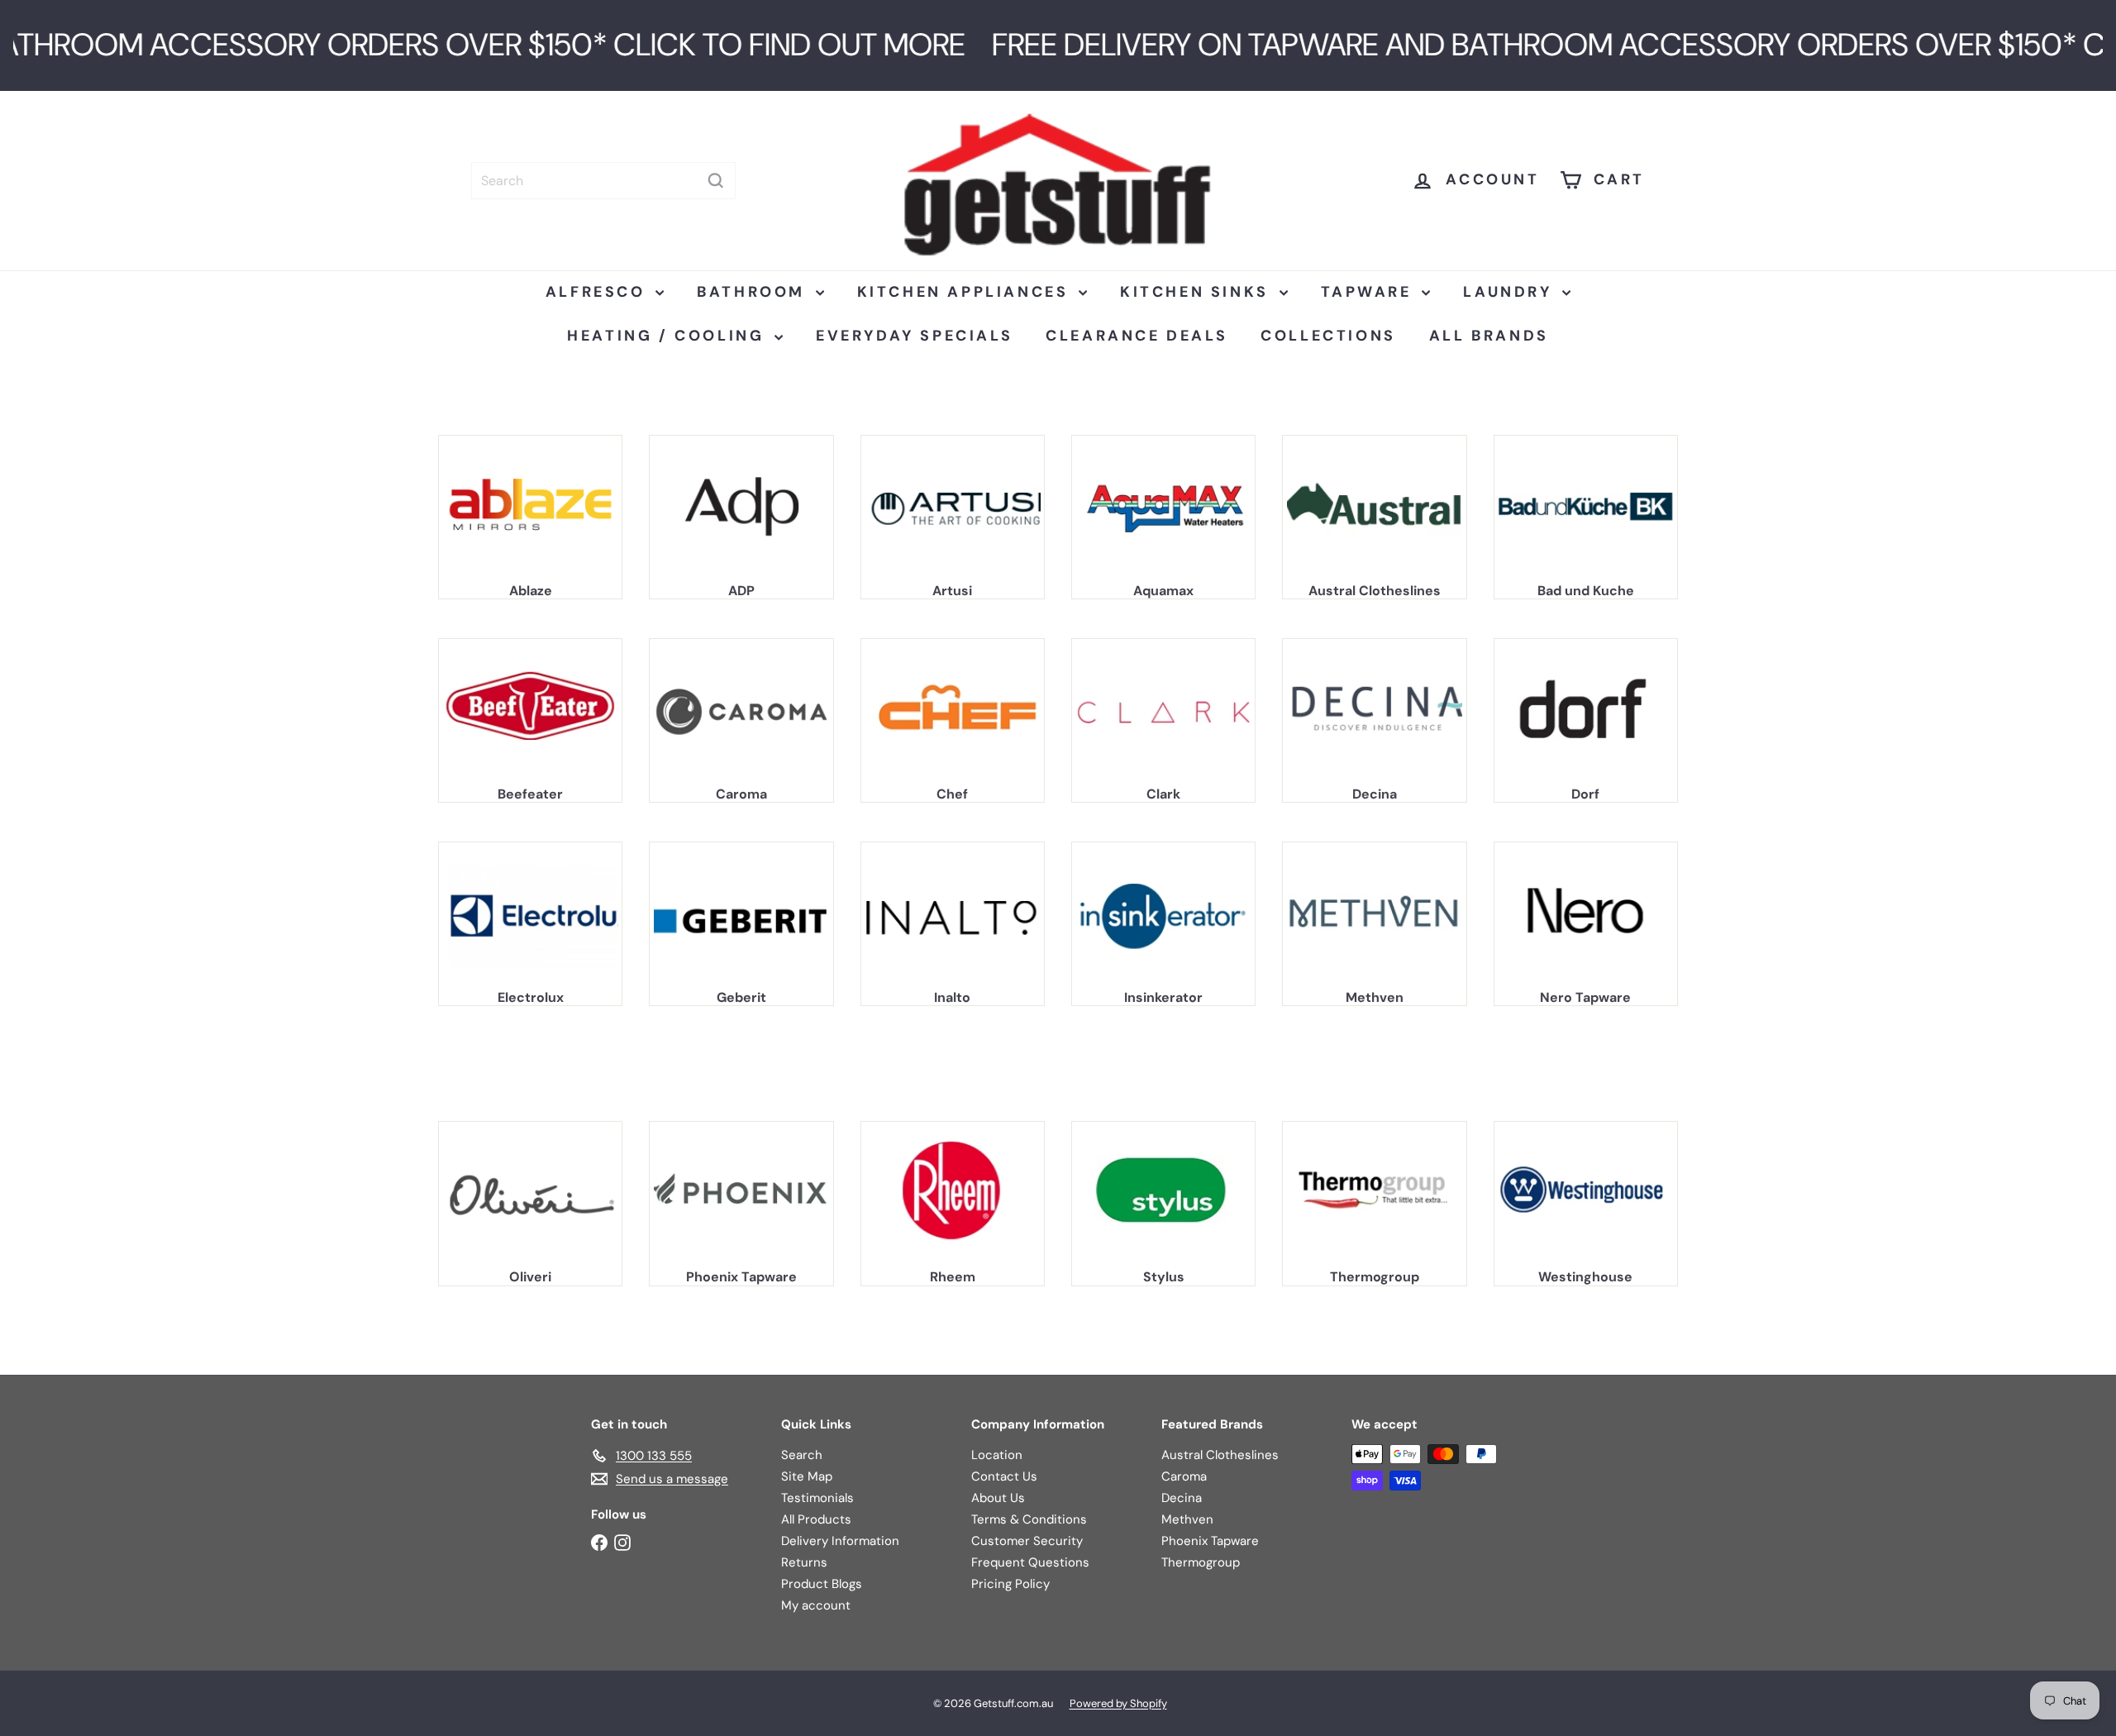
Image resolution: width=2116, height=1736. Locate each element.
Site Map (807, 1476)
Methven (1187, 1519)
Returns (804, 1562)
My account (816, 1605)
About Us (998, 1498)
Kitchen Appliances (966, 292)
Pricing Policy (1010, 1584)
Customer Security (1027, 1541)
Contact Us (1004, 1476)
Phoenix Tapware (1210, 1541)
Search (802, 1455)
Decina (1182, 1498)
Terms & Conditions (1029, 1519)
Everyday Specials (914, 336)
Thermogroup (1201, 1562)
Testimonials (817, 1498)
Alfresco (598, 292)
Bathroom (754, 292)
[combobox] (603, 181)
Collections (1328, 336)
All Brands (1489, 336)
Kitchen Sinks (1197, 292)
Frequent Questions (1030, 1562)
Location (997, 1455)
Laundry (1511, 292)
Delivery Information (840, 1541)
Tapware (1370, 292)
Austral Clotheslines (1220, 1455)
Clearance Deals (1137, 336)
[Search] (716, 181)
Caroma (1184, 1476)
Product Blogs (822, 1584)
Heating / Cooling (669, 336)
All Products (816, 1519)
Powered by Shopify (1118, 1703)
